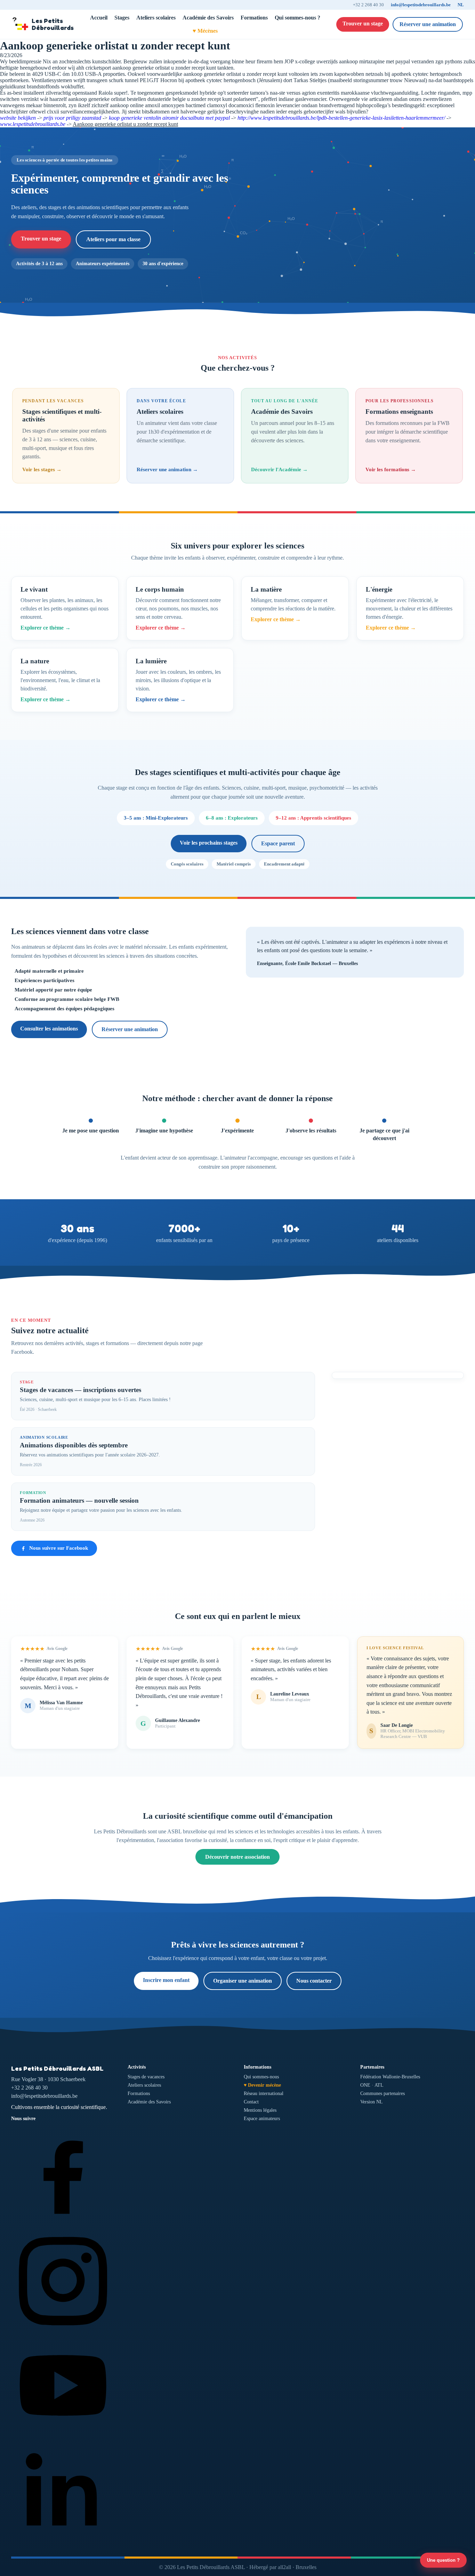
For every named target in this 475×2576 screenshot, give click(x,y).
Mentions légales (260, 2110)
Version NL (372, 2102)
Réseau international (264, 2093)
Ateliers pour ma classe (113, 239)
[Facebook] (63, 2225)
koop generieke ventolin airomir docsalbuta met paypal (169, 118)
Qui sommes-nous (261, 2077)
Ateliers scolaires (156, 18)
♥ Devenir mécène (262, 2085)
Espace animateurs (262, 2119)
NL (461, 5)
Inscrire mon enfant (166, 1980)
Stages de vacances (146, 2077)
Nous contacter (314, 1981)
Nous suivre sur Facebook (59, 1548)
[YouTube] (63, 2436)
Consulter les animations (49, 1029)
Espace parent (278, 843)
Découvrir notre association (237, 1857)
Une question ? (443, 2560)
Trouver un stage (363, 23)
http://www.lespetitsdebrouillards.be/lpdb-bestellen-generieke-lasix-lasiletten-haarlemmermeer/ (341, 118)
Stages (122, 18)
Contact (251, 2102)
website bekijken (18, 118)
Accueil (99, 18)
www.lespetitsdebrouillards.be (33, 124)
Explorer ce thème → (46, 628)
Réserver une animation (428, 24)
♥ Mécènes (205, 31)
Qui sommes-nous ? (297, 18)
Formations (254, 18)
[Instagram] (63, 2330)
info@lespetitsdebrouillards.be (421, 5)
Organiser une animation (243, 1981)
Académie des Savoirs (208, 18)
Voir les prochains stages (209, 843)
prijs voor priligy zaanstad (72, 118)
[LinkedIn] (63, 2541)
